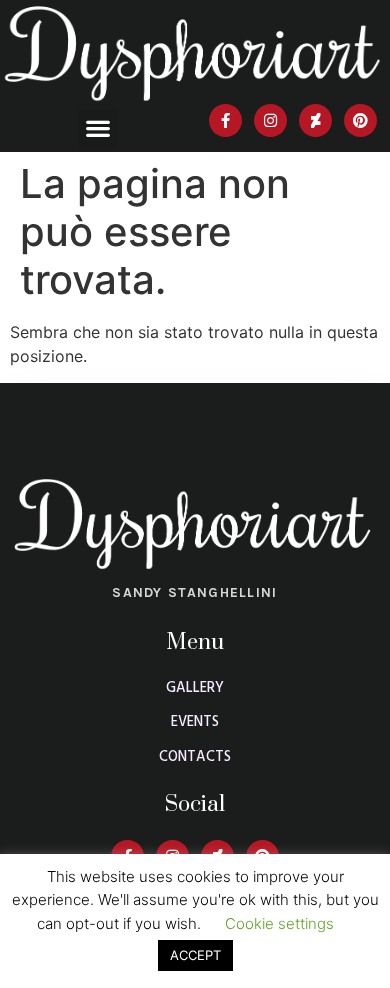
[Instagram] (270, 120)
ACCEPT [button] (195, 955)
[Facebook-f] (225, 120)
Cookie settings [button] (279, 923)
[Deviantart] (315, 120)
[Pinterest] (360, 120)
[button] (97, 128)
